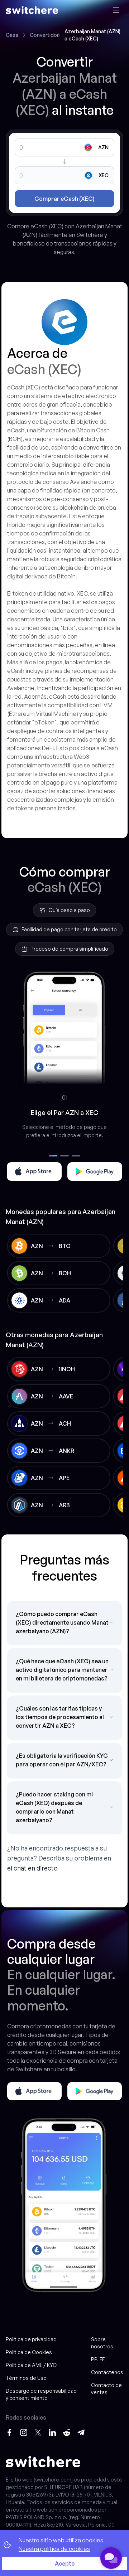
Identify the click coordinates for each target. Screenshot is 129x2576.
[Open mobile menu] (116, 10)
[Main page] (32, 10)
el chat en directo (32, 1868)
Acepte (65, 2563)
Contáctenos (107, 2372)
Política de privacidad (31, 2339)
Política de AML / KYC (31, 2365)
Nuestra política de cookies (54, 2549)
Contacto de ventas (106, 2389)
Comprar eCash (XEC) (64, 199)
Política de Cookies (29, 2352)
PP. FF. (98, 2359)
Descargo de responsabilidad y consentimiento (41, 2394)
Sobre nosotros (102, 2343)
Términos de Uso (26, 2378)
